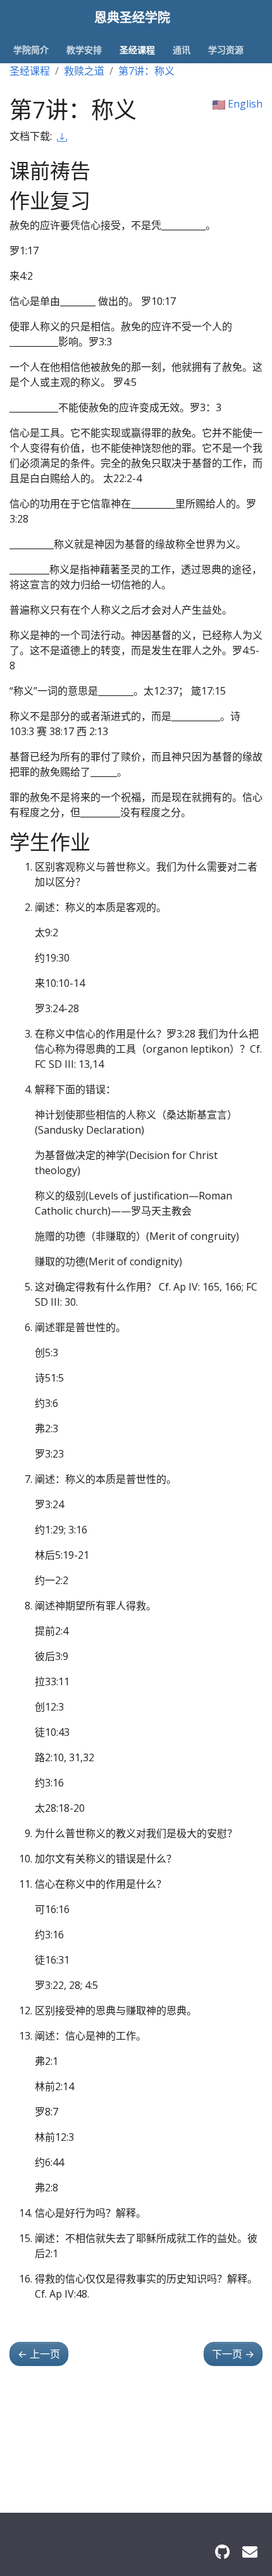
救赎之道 (84, 71)
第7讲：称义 (146, 71)
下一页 (233, 2354)
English (244, 104)
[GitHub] (222, 2552)
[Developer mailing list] (250, 2552)
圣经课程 (30, 71)
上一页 (39, 2354)
